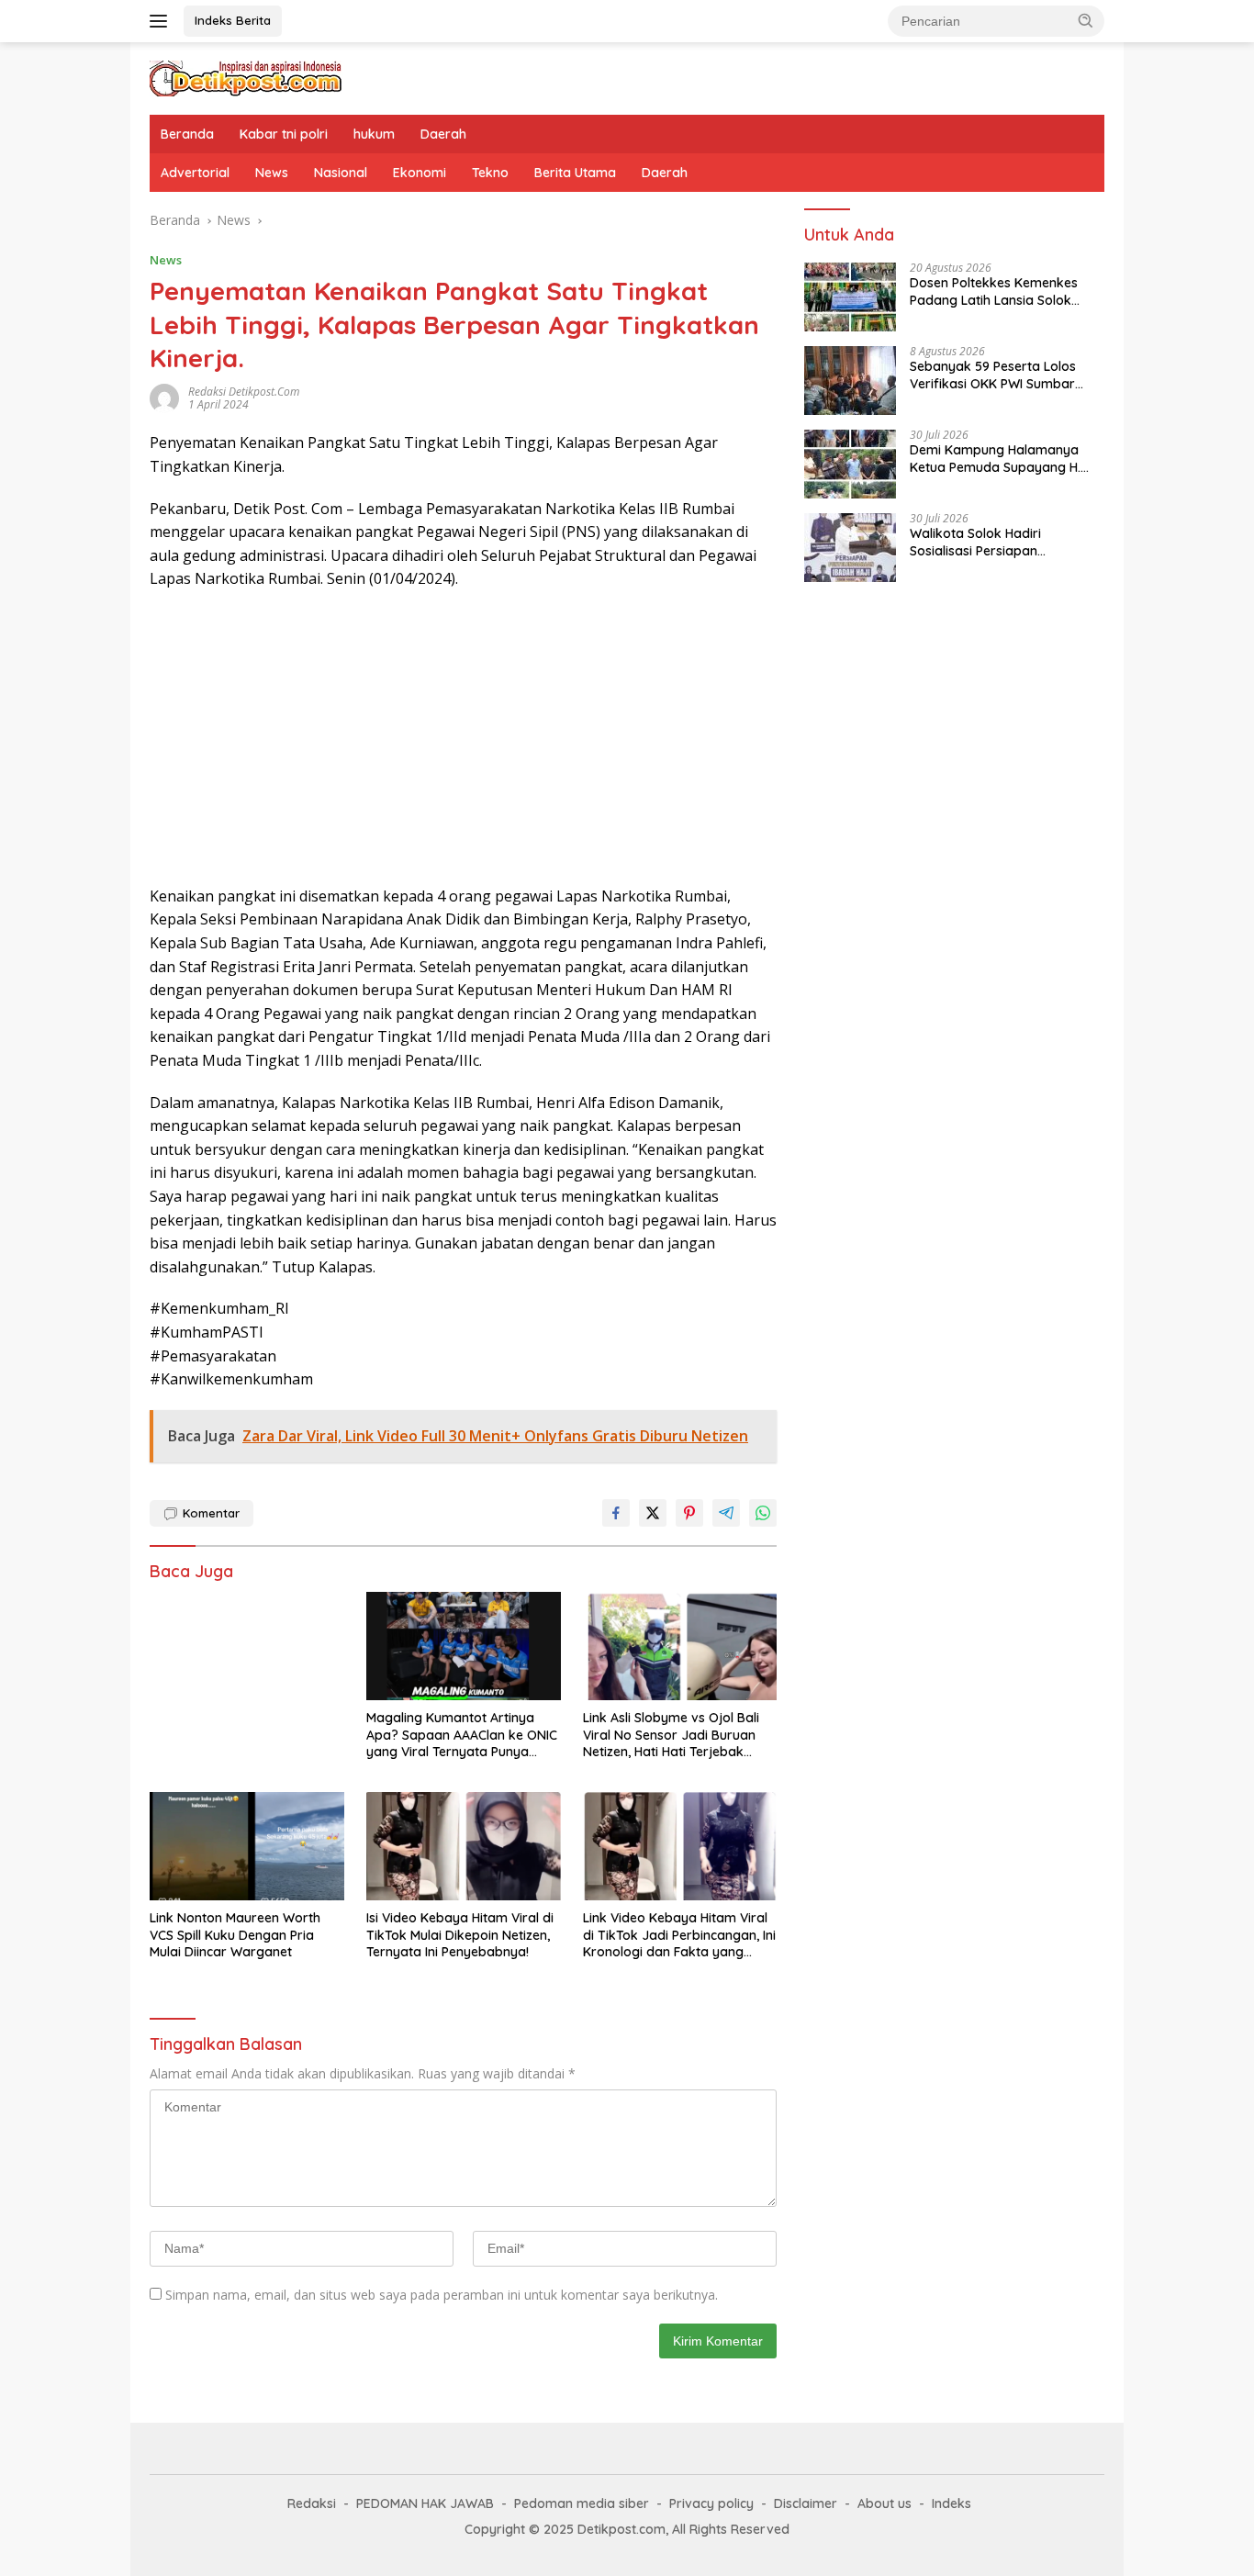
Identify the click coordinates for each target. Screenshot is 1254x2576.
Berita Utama (575, 173)
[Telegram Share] (726, 1513)
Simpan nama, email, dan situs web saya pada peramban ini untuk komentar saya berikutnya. (442, 2295)
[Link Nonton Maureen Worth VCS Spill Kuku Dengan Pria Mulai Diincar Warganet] (247, 1847)
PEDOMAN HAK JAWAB (425, 2503)
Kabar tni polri (284, 134)
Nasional (341, 173)
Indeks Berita (233, 20)
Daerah (443, 134)
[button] (1086, 20)
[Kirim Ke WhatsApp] (763, 1513)
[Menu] (162, 21)
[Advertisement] (463, 738)
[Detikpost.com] (246, 77)
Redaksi (312, 2503)
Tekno (490, 173)
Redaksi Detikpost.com (244, 392)
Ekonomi (420, 173)
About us (885, 2503)
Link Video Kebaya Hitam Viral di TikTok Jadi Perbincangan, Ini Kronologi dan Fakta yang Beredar (679, 1935)
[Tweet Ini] (653, 1513)
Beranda (187, 134)
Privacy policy (711, 2503)
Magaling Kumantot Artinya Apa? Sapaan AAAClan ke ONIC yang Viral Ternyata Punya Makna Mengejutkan (462, 1735)
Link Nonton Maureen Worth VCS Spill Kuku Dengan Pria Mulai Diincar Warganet (235, 1934)
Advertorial (195, 173)
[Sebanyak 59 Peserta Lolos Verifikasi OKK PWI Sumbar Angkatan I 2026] (850, 381)
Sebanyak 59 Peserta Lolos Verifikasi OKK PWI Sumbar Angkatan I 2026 (993, 375)
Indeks (952, 2503)
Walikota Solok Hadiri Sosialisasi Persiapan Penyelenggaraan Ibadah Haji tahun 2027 (1001, 543)
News (272, 173)
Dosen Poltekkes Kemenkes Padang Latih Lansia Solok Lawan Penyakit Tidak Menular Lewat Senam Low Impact (1003, 292)
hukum (374, 134)
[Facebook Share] (616, 1513)
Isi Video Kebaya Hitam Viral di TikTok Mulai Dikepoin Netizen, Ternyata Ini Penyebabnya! (460, 1934)
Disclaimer (806, 2503)
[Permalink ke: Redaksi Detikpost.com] (164, 397)
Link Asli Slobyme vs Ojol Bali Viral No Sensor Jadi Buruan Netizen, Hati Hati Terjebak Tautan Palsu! (671, 1735)
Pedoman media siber (582, 2503)
